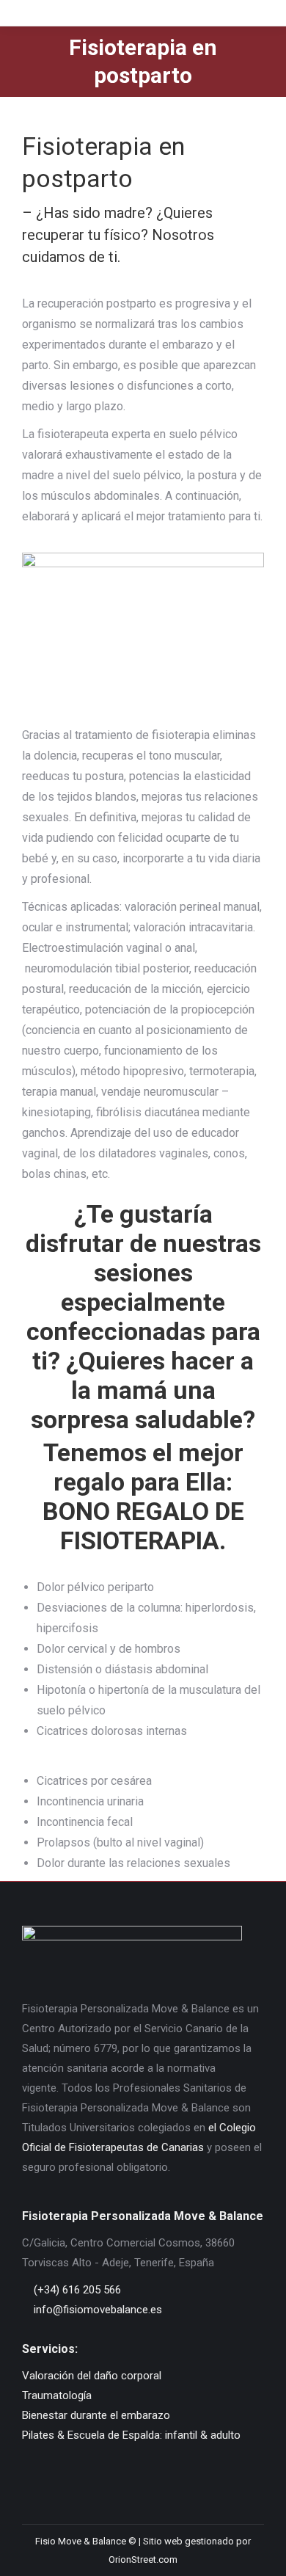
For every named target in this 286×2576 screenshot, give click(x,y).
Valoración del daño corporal (92, 2376)
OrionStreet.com (143, 2559)
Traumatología (57, 2395)
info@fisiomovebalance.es (96, 2310)
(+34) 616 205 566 (76, 2290)
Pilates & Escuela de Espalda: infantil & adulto (131, 2435)
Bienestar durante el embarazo (96, 2415)
